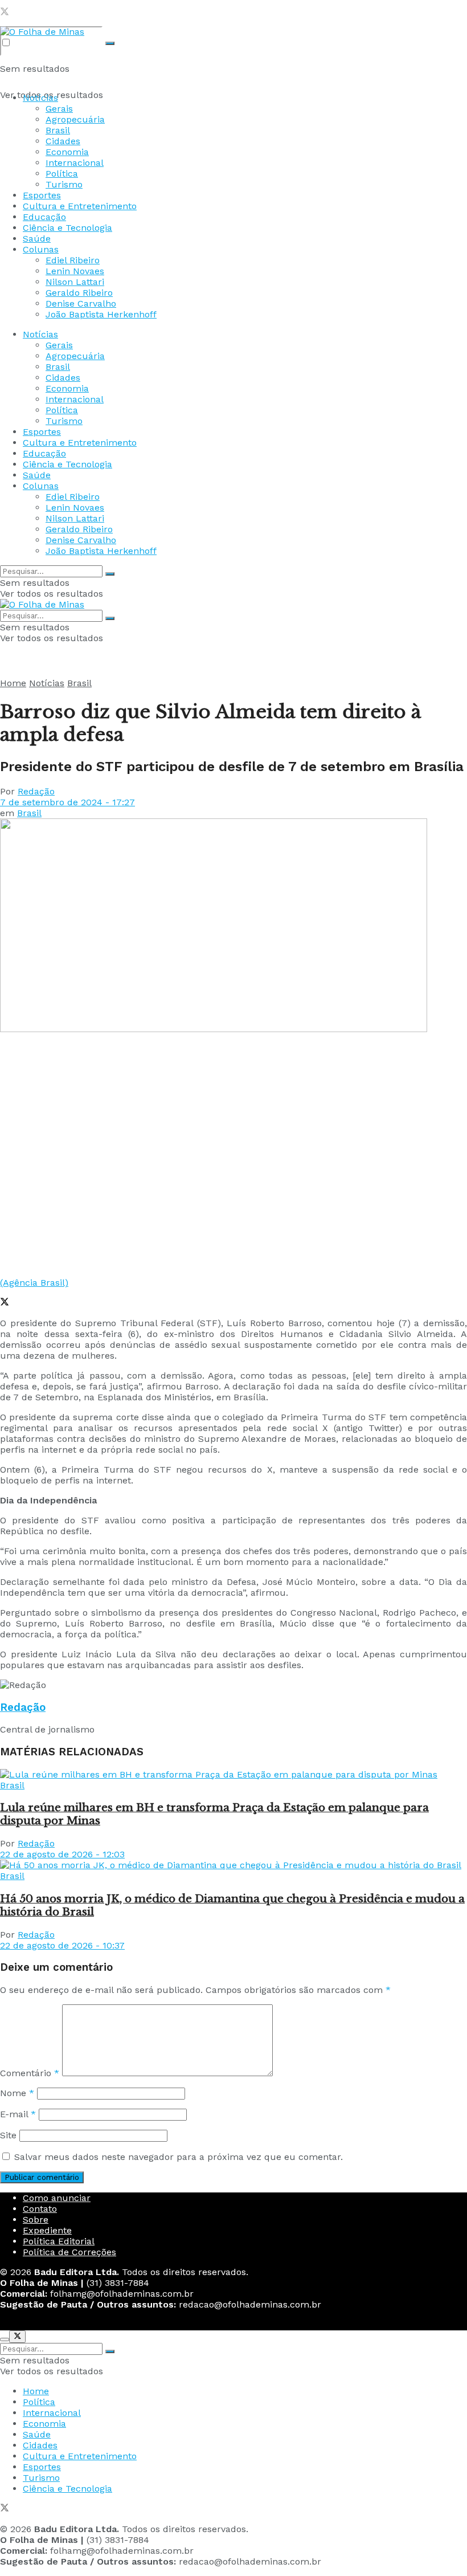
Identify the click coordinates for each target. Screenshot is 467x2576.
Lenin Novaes (75, 271)
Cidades (63, 141)
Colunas (41, 249)
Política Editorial (59, 2241)
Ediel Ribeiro (73, 260)
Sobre (36, 2220)
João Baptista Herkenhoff (101, 314)
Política (62, 174)
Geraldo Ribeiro (79, 293)
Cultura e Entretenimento (80, 206)
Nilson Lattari (75, 282)
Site (8, 2135)
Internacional (75, 163)
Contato (40, 2209)
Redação (36, 791)
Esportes (42, 195)
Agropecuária (75, 119)
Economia (67, 152)
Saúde (37, 239)
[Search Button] (110, 43)
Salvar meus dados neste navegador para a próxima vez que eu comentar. (179, 2157)
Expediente (47, 2230)
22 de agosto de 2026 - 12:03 (62, 1854)
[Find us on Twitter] (5, 13)
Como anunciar (57, 2198)
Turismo (64, 184)
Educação (44, 217)
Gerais (59, 109)
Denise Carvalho (81, 303)
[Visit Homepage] (42, 32)
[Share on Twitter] (5, 1303)
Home (13, 683)
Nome (17, 2093)
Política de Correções (69, 2252)
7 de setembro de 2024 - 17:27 (67, 802)
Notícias (40, 98)
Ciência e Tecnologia (67, 228)
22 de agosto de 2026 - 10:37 (62, 1945)
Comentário (30, 2073)
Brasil (58, 130)
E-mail (18, 2114)
